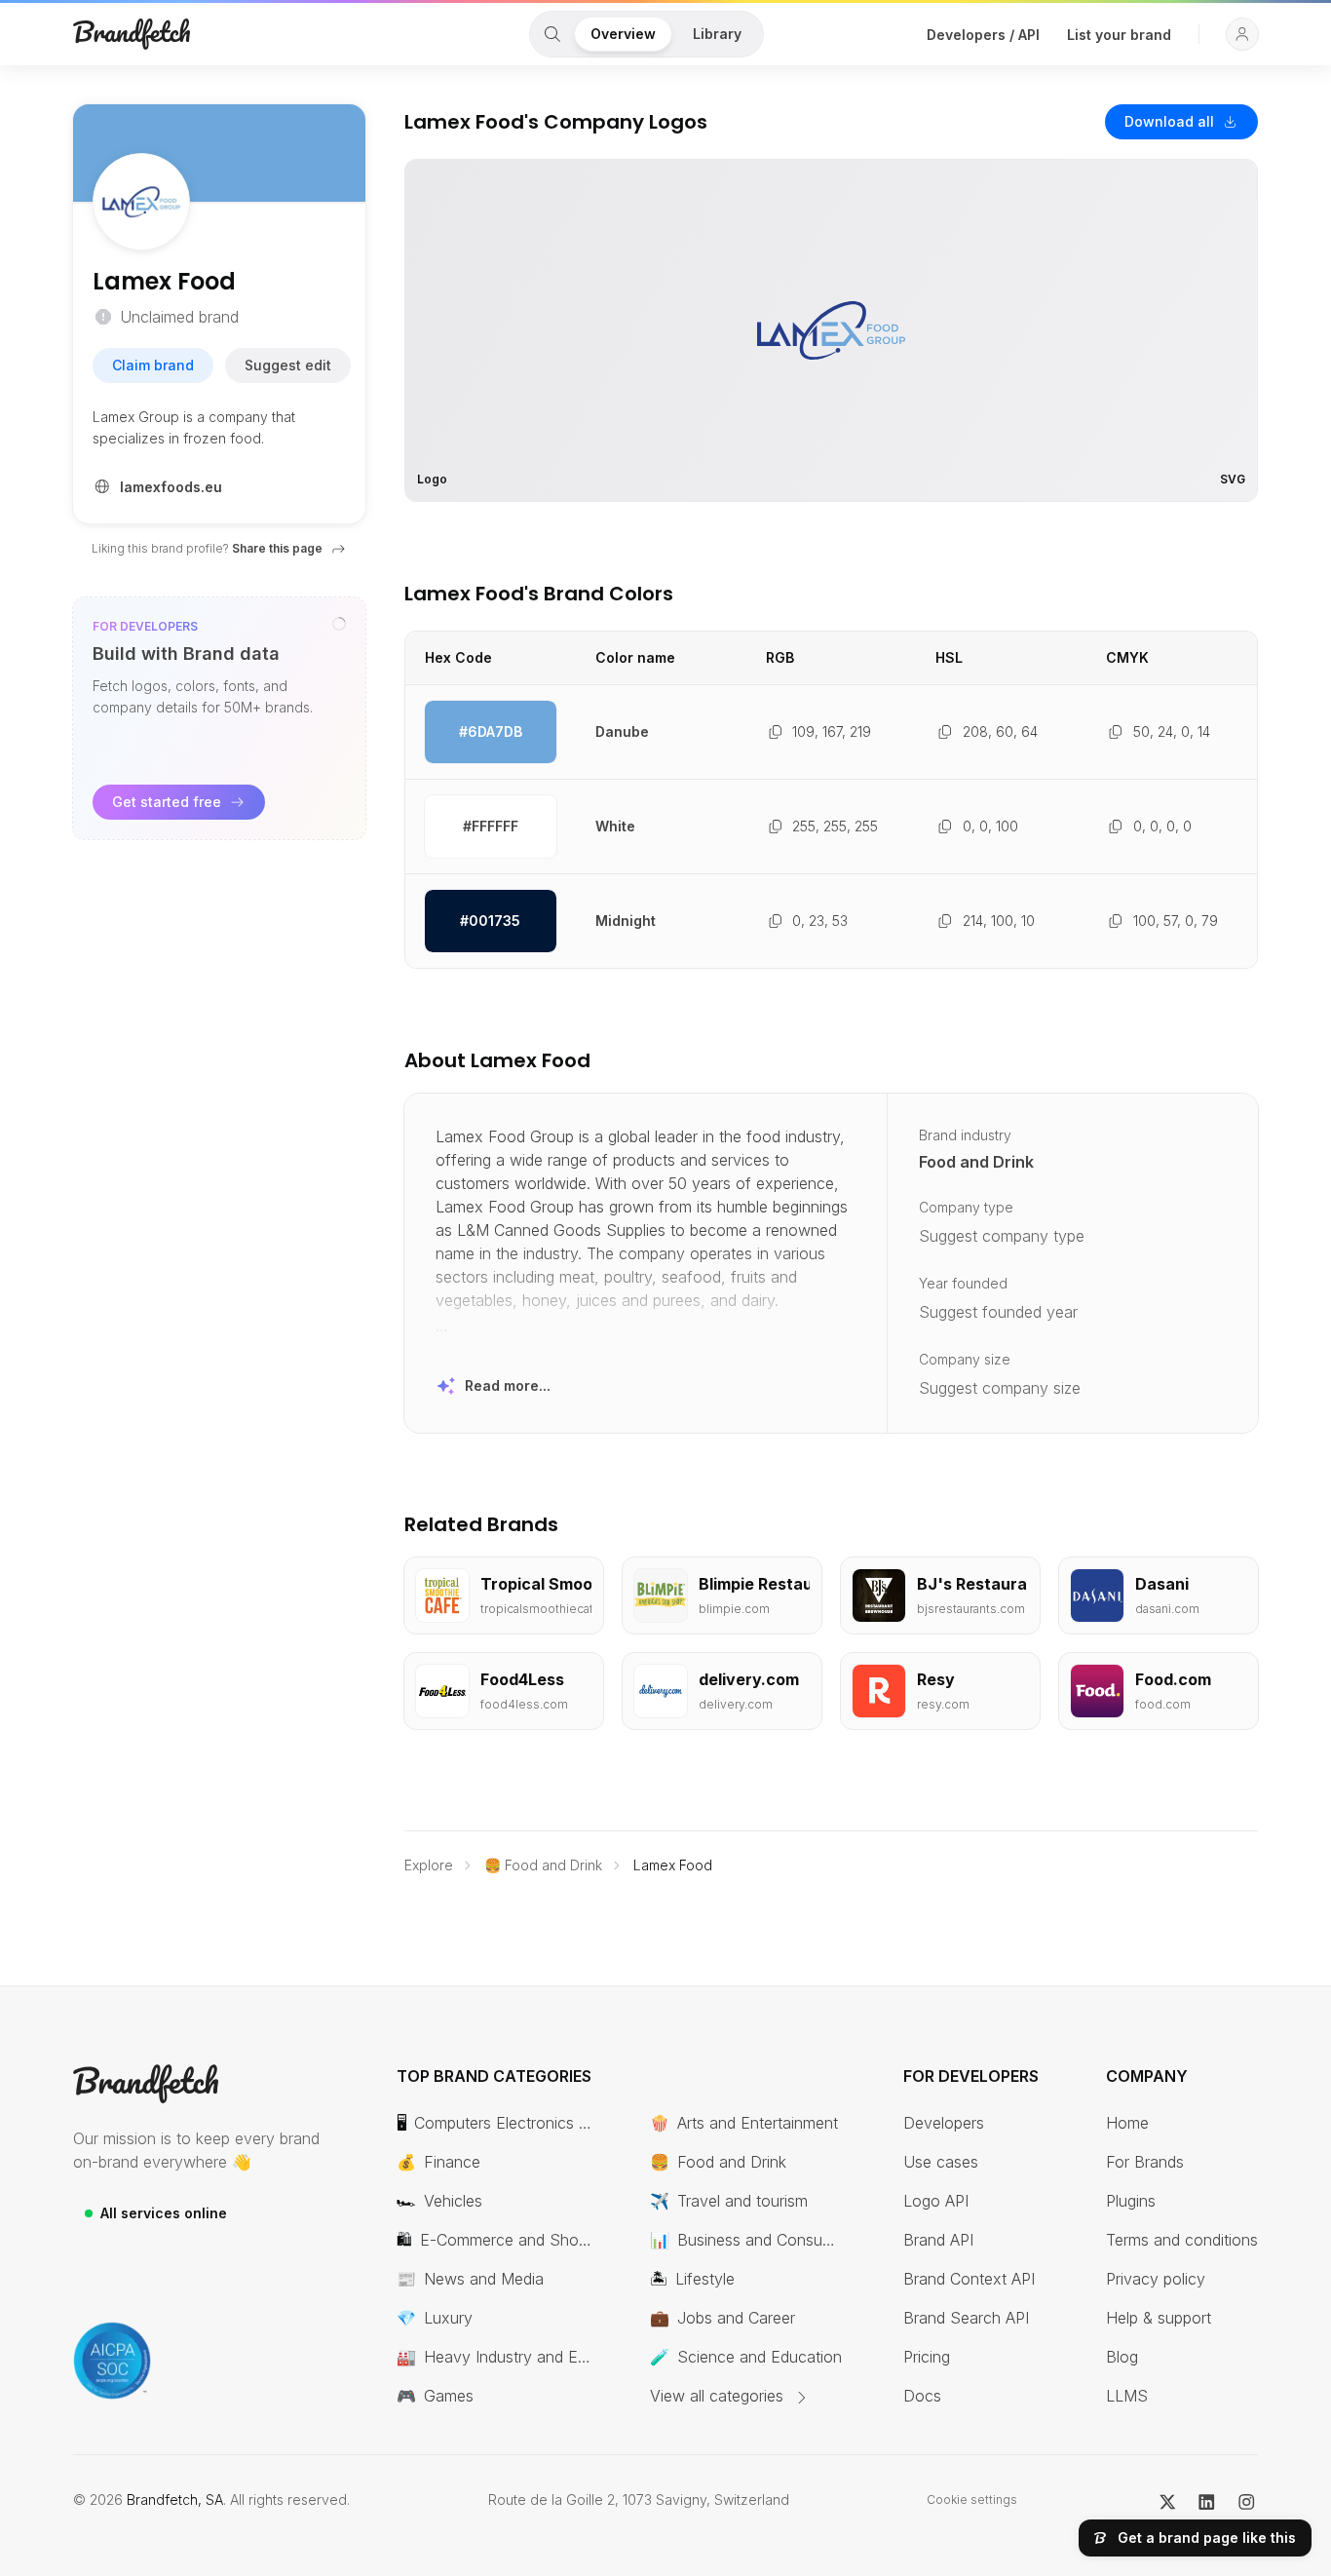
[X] (1168, 2500)
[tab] (552, 34)
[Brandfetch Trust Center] (112, 2361)
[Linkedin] (1207, 2500)
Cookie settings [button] (972, 2499)
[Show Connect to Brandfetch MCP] (339, 624)
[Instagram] (1247, 2500)
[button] (1242, 34)
